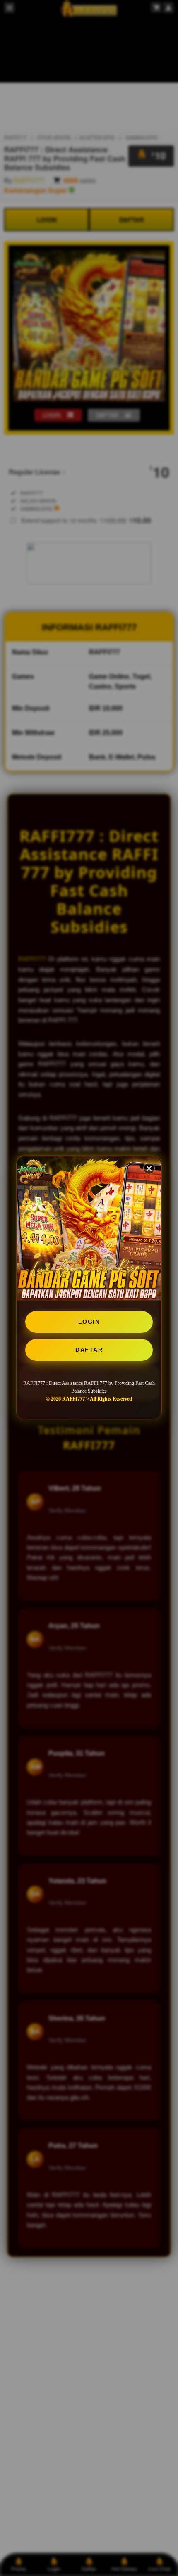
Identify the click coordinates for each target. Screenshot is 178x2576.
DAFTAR (89, 1350)
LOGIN (89, 1322)
